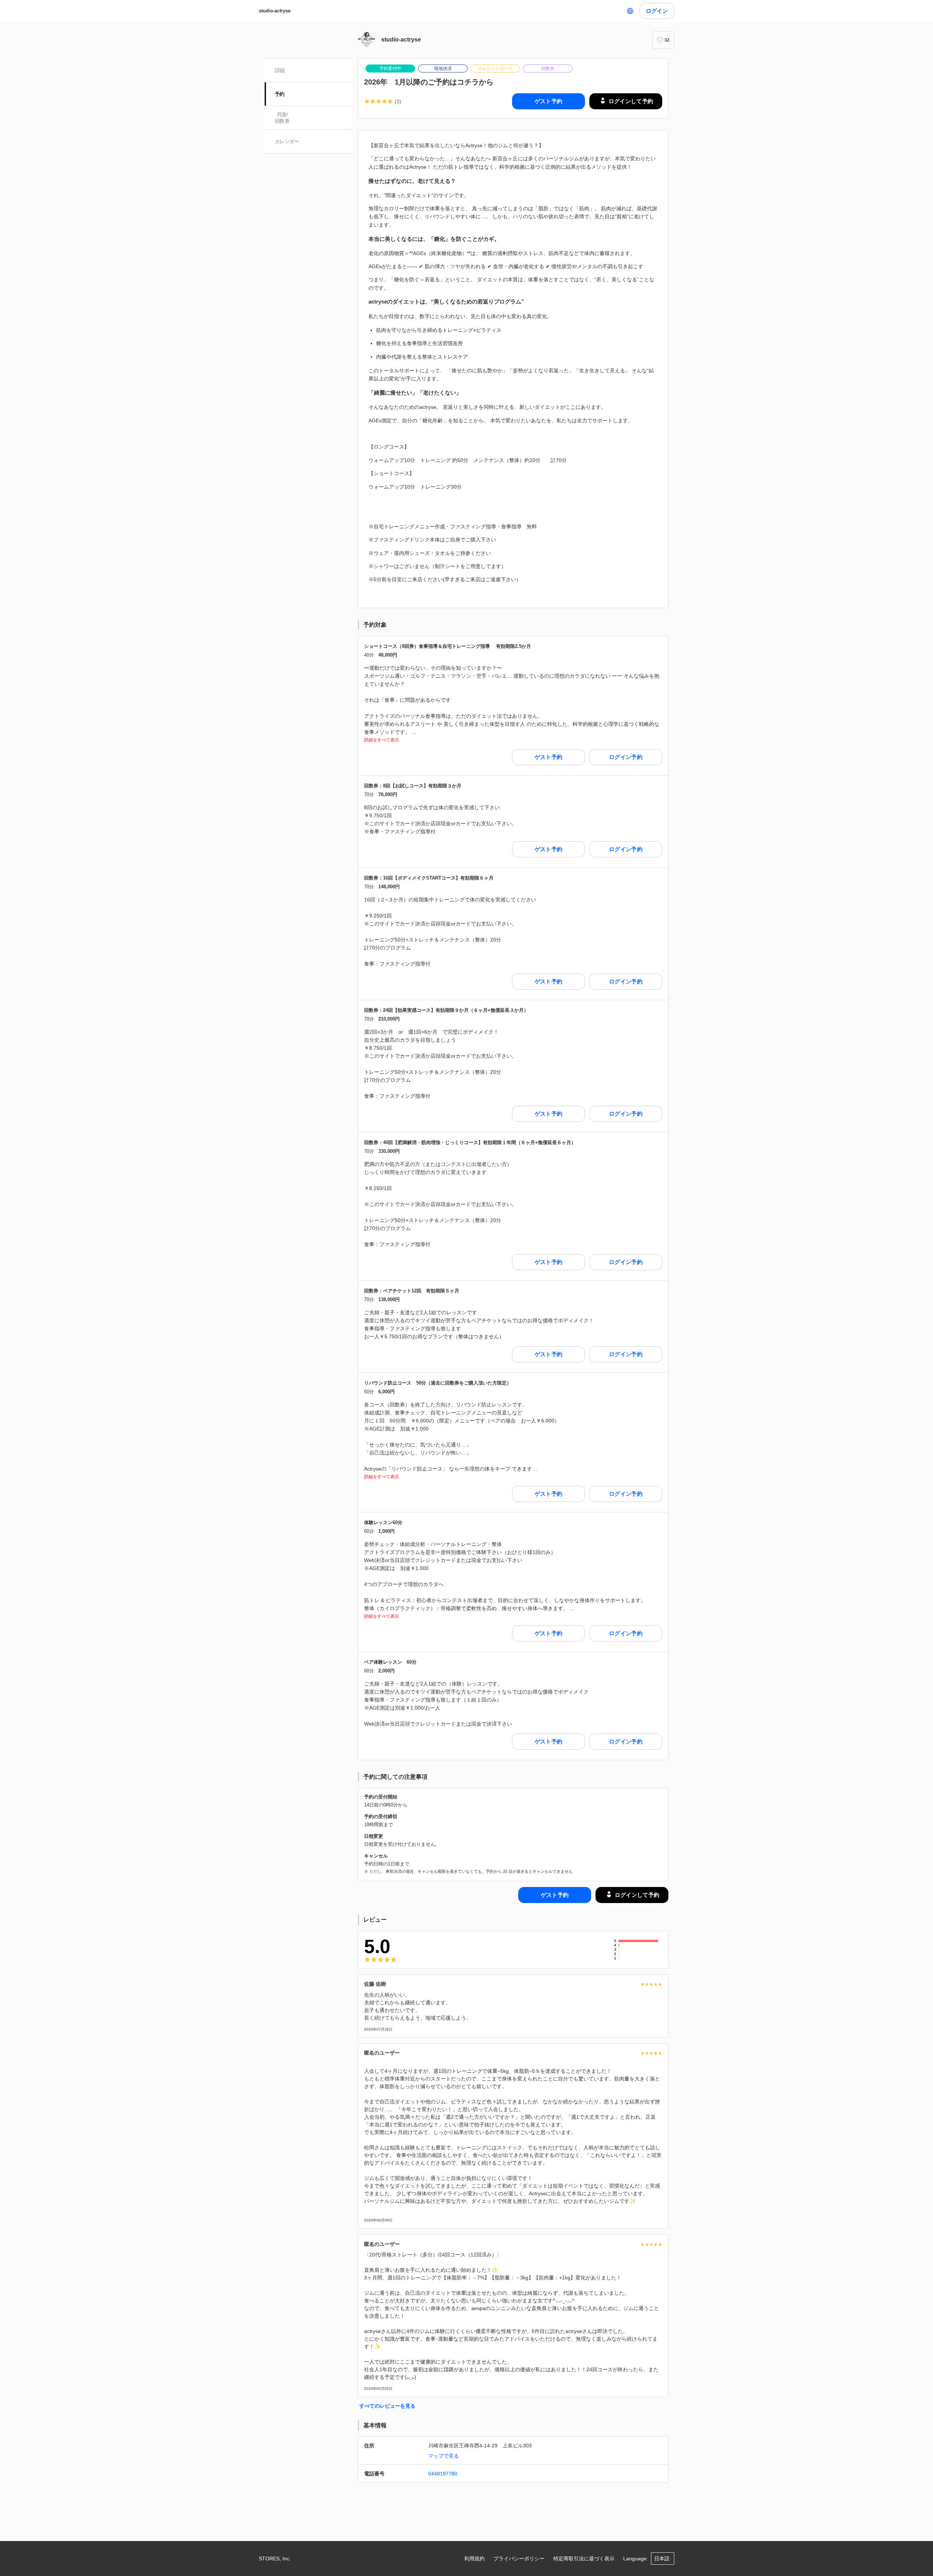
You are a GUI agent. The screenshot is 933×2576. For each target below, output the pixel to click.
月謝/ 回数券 (282, 118)
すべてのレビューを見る (387, 2406)
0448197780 (443, 2474)
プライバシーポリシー (519, 2559)
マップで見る (444, 2456)
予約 (280, 94)
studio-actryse (275, 11)
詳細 (280, 70)
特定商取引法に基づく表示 (584, 2559)
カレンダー (287, 141)
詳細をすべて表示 (382, 740)
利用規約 (475, 2559)
